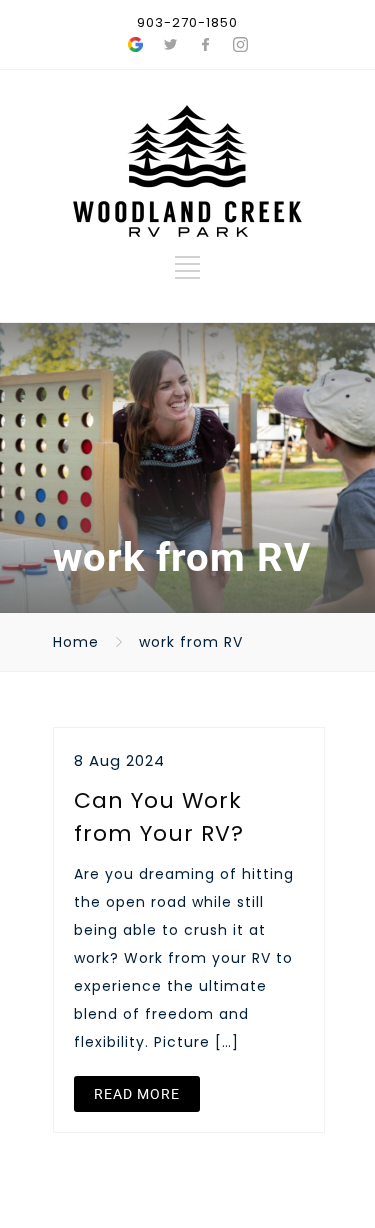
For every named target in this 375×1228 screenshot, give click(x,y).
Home (76, 642)
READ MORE (137, 1094)
